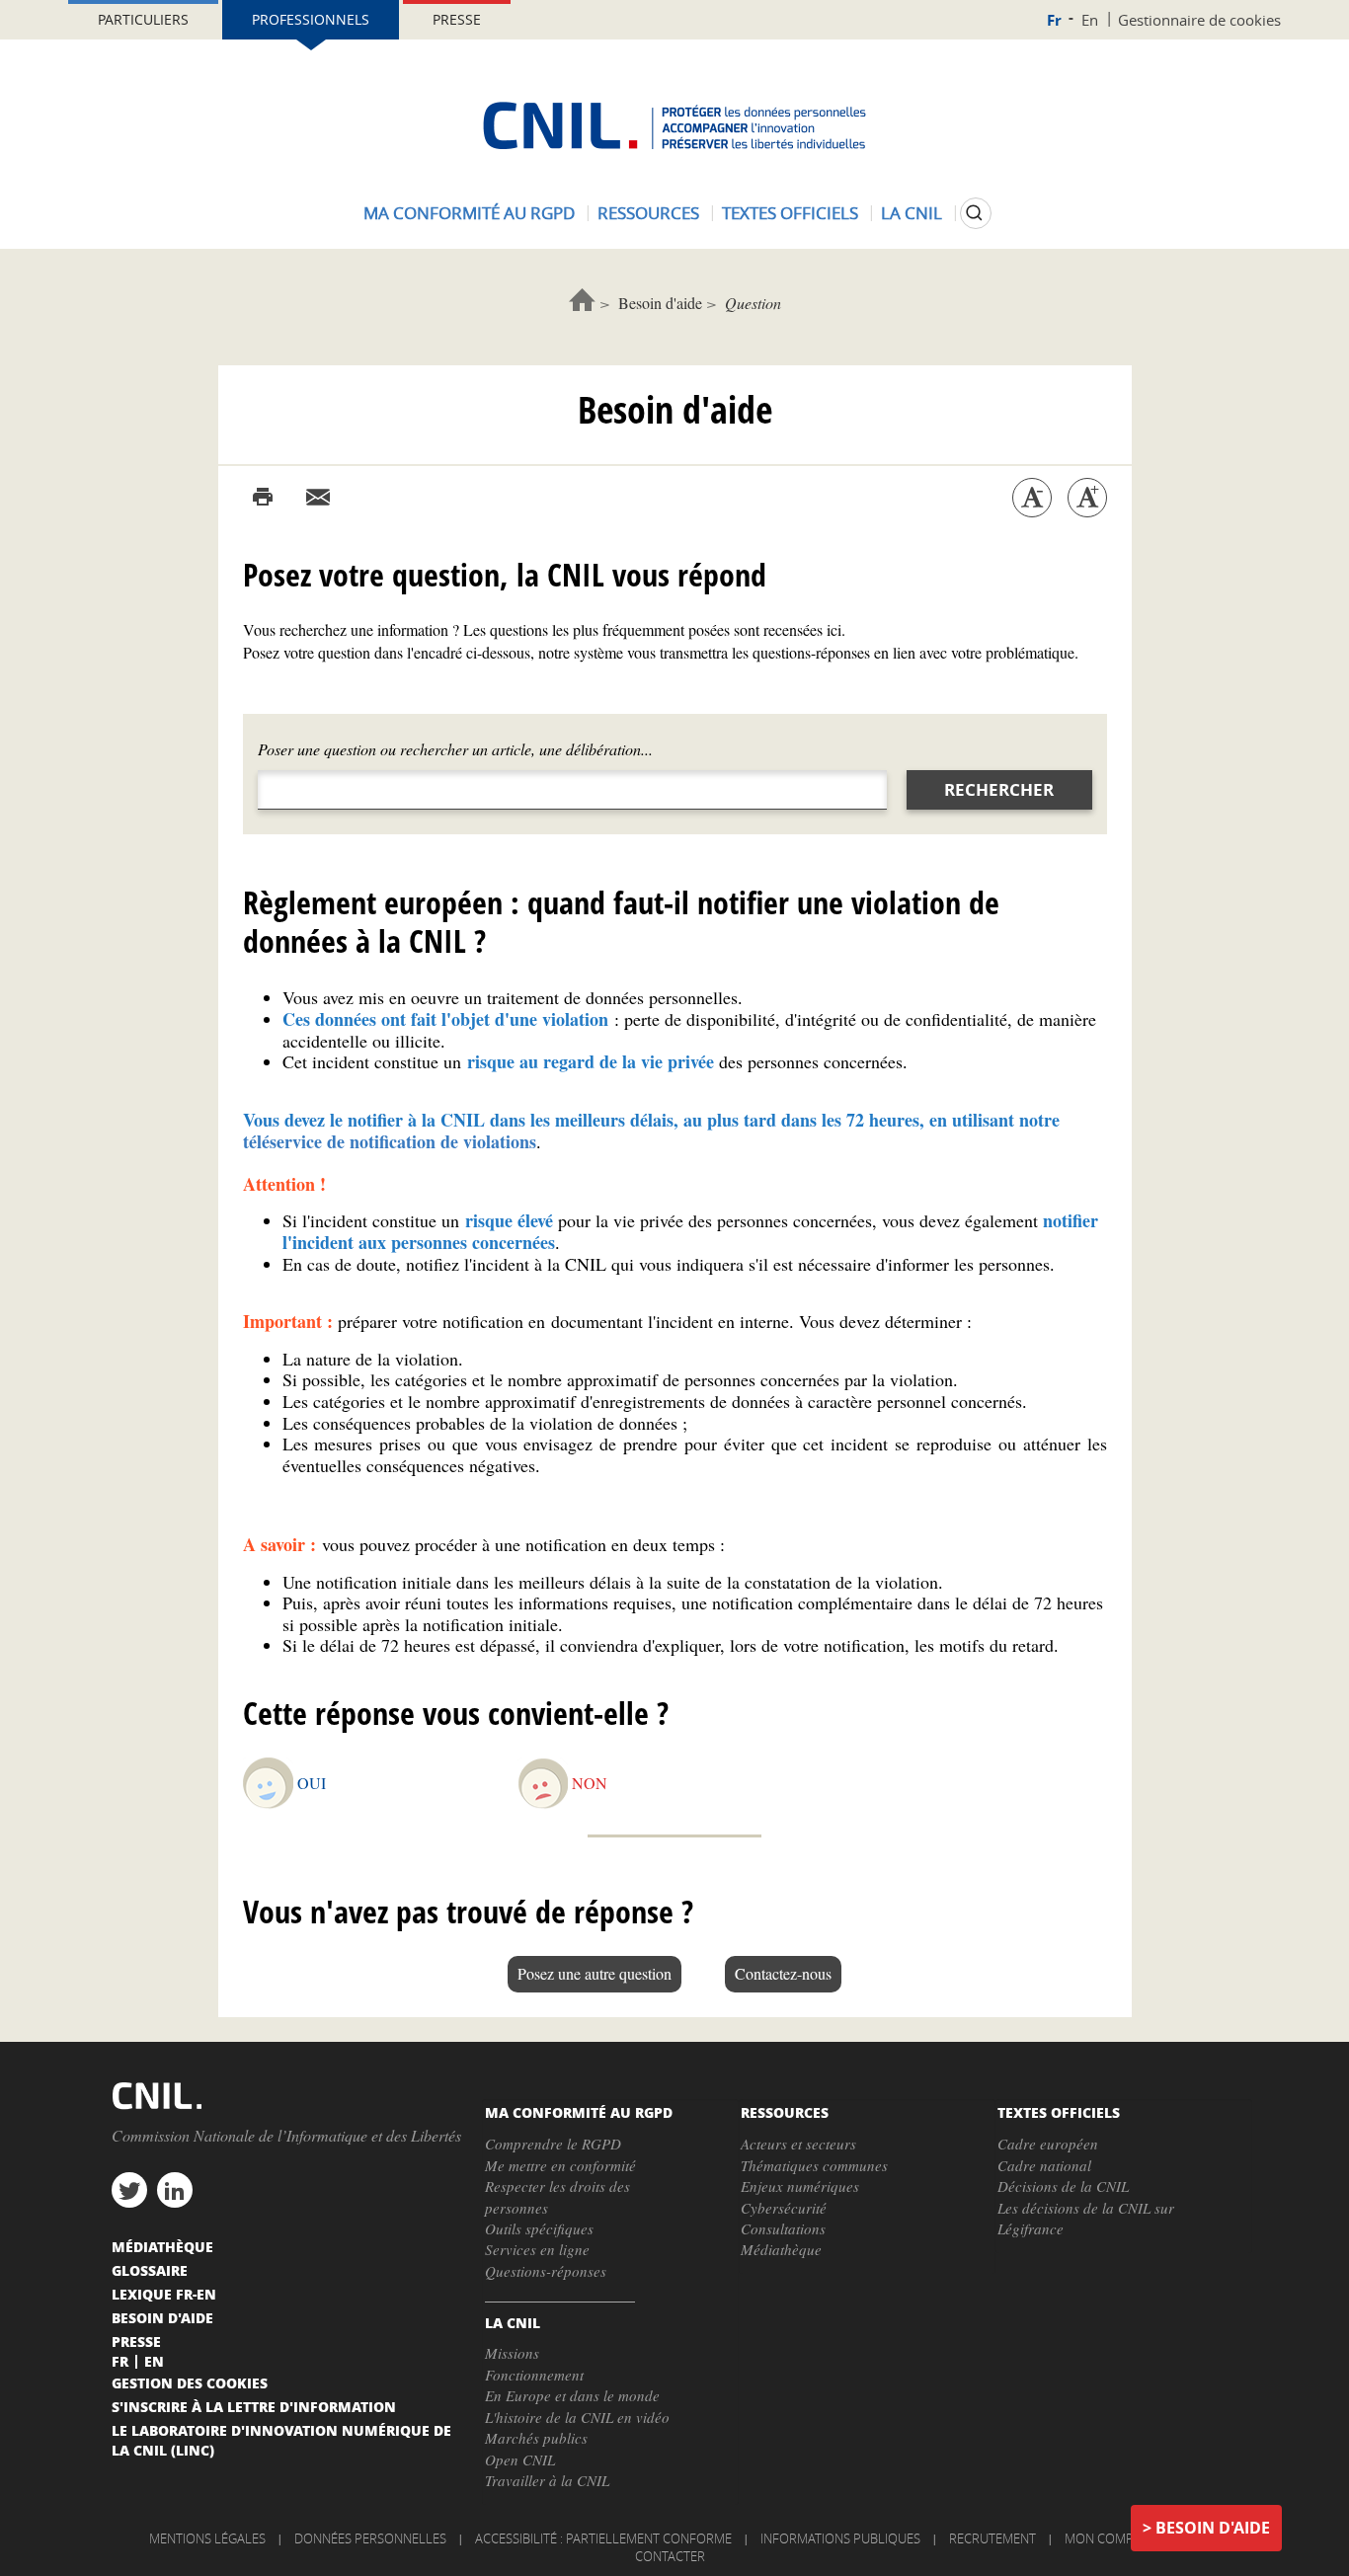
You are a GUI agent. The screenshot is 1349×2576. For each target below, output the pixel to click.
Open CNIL (520, 2459)
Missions (512, 2353)
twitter (129, 2190)
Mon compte (1106, 2538)
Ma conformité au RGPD (469, 213)
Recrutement (992, 2538)
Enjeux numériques (800, 2186)
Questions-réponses (546, 2271)
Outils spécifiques (539, 2228)
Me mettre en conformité (560, 2165)
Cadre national (1044, 2165)
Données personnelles (370, 2538)
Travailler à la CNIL (547, 2480)
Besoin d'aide (660, 303)
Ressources (648, 213)
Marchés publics (536, 2438)
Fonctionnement (534, 2375)
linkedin (175, 2190)
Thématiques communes (814, 2165)
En (1090, 20)
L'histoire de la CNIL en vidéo (577, 2417)
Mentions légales (207, 2538)
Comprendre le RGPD (553, 2144)
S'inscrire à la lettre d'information (254, 2406)
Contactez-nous (783, 1973)
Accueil (582, 300)
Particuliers (143, 19)
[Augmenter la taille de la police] (1087, 498)
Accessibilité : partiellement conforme (603, 2538)
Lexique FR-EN (164, 2294)
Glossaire (150, 2270)
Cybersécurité (784, 2208)
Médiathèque (781, 2249)
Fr (1054, 20)
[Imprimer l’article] (263, 498)
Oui (312, 1783)
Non (590, 1783)
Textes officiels (790, 213)
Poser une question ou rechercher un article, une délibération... (455, 749)
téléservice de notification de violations (390, 1141)
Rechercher (999, 789)
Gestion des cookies (190, 2382)
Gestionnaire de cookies (1199, 20)
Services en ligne (537, 2249)
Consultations (783, 2228)
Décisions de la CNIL (1063, 2186)
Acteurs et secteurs (798, 2144)
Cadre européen (1048, 2144)
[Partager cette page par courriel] (318, 498)
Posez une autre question (595, 1973)
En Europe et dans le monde (572, 2395)
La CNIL (912, 213)
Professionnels (311, 19)
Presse (457, 19)
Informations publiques (840, 2538)
